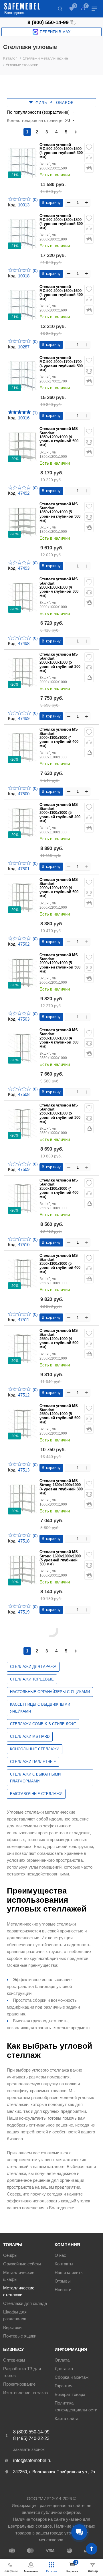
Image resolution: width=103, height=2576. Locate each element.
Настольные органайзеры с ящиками (50, 1692)
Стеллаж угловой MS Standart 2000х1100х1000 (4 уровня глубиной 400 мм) (59, 738)
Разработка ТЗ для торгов (22, 2372)
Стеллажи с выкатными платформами (35, 1778)
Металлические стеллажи (19, 2291)
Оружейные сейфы (22, 2264)
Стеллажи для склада (25, 2303)
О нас (60, 2255)
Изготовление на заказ (25, 2393)
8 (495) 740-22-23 (31, 2438)
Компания (67, 2245)
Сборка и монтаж (72, 2377)
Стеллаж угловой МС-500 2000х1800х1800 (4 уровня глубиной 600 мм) (61, 222)
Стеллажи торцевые (32, 1679)
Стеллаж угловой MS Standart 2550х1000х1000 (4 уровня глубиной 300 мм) (59, 1038)
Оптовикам (14, 2360)
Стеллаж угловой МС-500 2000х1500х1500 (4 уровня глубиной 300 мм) (61, 151)
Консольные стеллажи (35, 1749)
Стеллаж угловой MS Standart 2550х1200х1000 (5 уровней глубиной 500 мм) (60, 1414)
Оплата (62, 2360)
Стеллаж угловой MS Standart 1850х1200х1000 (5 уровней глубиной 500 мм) (60, 512)
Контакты (64, 2264)
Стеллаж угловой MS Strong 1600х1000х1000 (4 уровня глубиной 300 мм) (61, 1487)
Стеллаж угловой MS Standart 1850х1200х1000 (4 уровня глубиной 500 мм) (59, 437)
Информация (71, 2349)
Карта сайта (67, 2418)
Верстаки (12, 2327)
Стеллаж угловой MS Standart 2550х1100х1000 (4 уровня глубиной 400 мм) (59, 1189)
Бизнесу (13, 2349)
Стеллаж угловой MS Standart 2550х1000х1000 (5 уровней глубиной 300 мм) (60, 1114)
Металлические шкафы (19, 2276)
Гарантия (64, 2386)
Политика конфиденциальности (76, 2406)
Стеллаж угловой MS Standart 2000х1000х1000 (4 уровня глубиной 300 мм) (59, 587)
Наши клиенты (69, 2272)
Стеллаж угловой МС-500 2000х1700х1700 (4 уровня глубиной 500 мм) (61, 364)
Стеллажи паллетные (33, 1762)
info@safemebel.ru (32, 2460)
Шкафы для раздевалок (15, 2315)
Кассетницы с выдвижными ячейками (40, 1708)
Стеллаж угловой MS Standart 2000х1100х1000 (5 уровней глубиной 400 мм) (60, 813)
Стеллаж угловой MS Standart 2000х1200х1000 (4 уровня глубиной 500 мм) (59, 888)
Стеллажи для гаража (33, 1667)
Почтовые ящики (20, 2336)
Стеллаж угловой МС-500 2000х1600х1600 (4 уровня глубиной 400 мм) (61, 293)
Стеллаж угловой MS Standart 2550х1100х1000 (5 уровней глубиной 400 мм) (60, 1264)
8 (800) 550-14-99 (48, 22)
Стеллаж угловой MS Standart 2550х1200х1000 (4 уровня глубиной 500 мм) (59, 1339)
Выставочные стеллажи (36, 1794)
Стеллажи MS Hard (30, 1736)
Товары (13, 2245)
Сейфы (10, 2255)
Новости (63, 2290)
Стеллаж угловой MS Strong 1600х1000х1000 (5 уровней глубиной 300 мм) (60, 1558)
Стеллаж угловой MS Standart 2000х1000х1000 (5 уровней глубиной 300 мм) (60, 663)
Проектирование (19, 2384)
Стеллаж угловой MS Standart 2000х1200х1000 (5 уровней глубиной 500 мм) (60, 963)
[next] (76, 132)
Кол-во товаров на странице (35, 120)
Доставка (64, 2369)
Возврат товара (70, 2394)
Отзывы (63, 2281)
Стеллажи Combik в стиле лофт (43, 1724)
